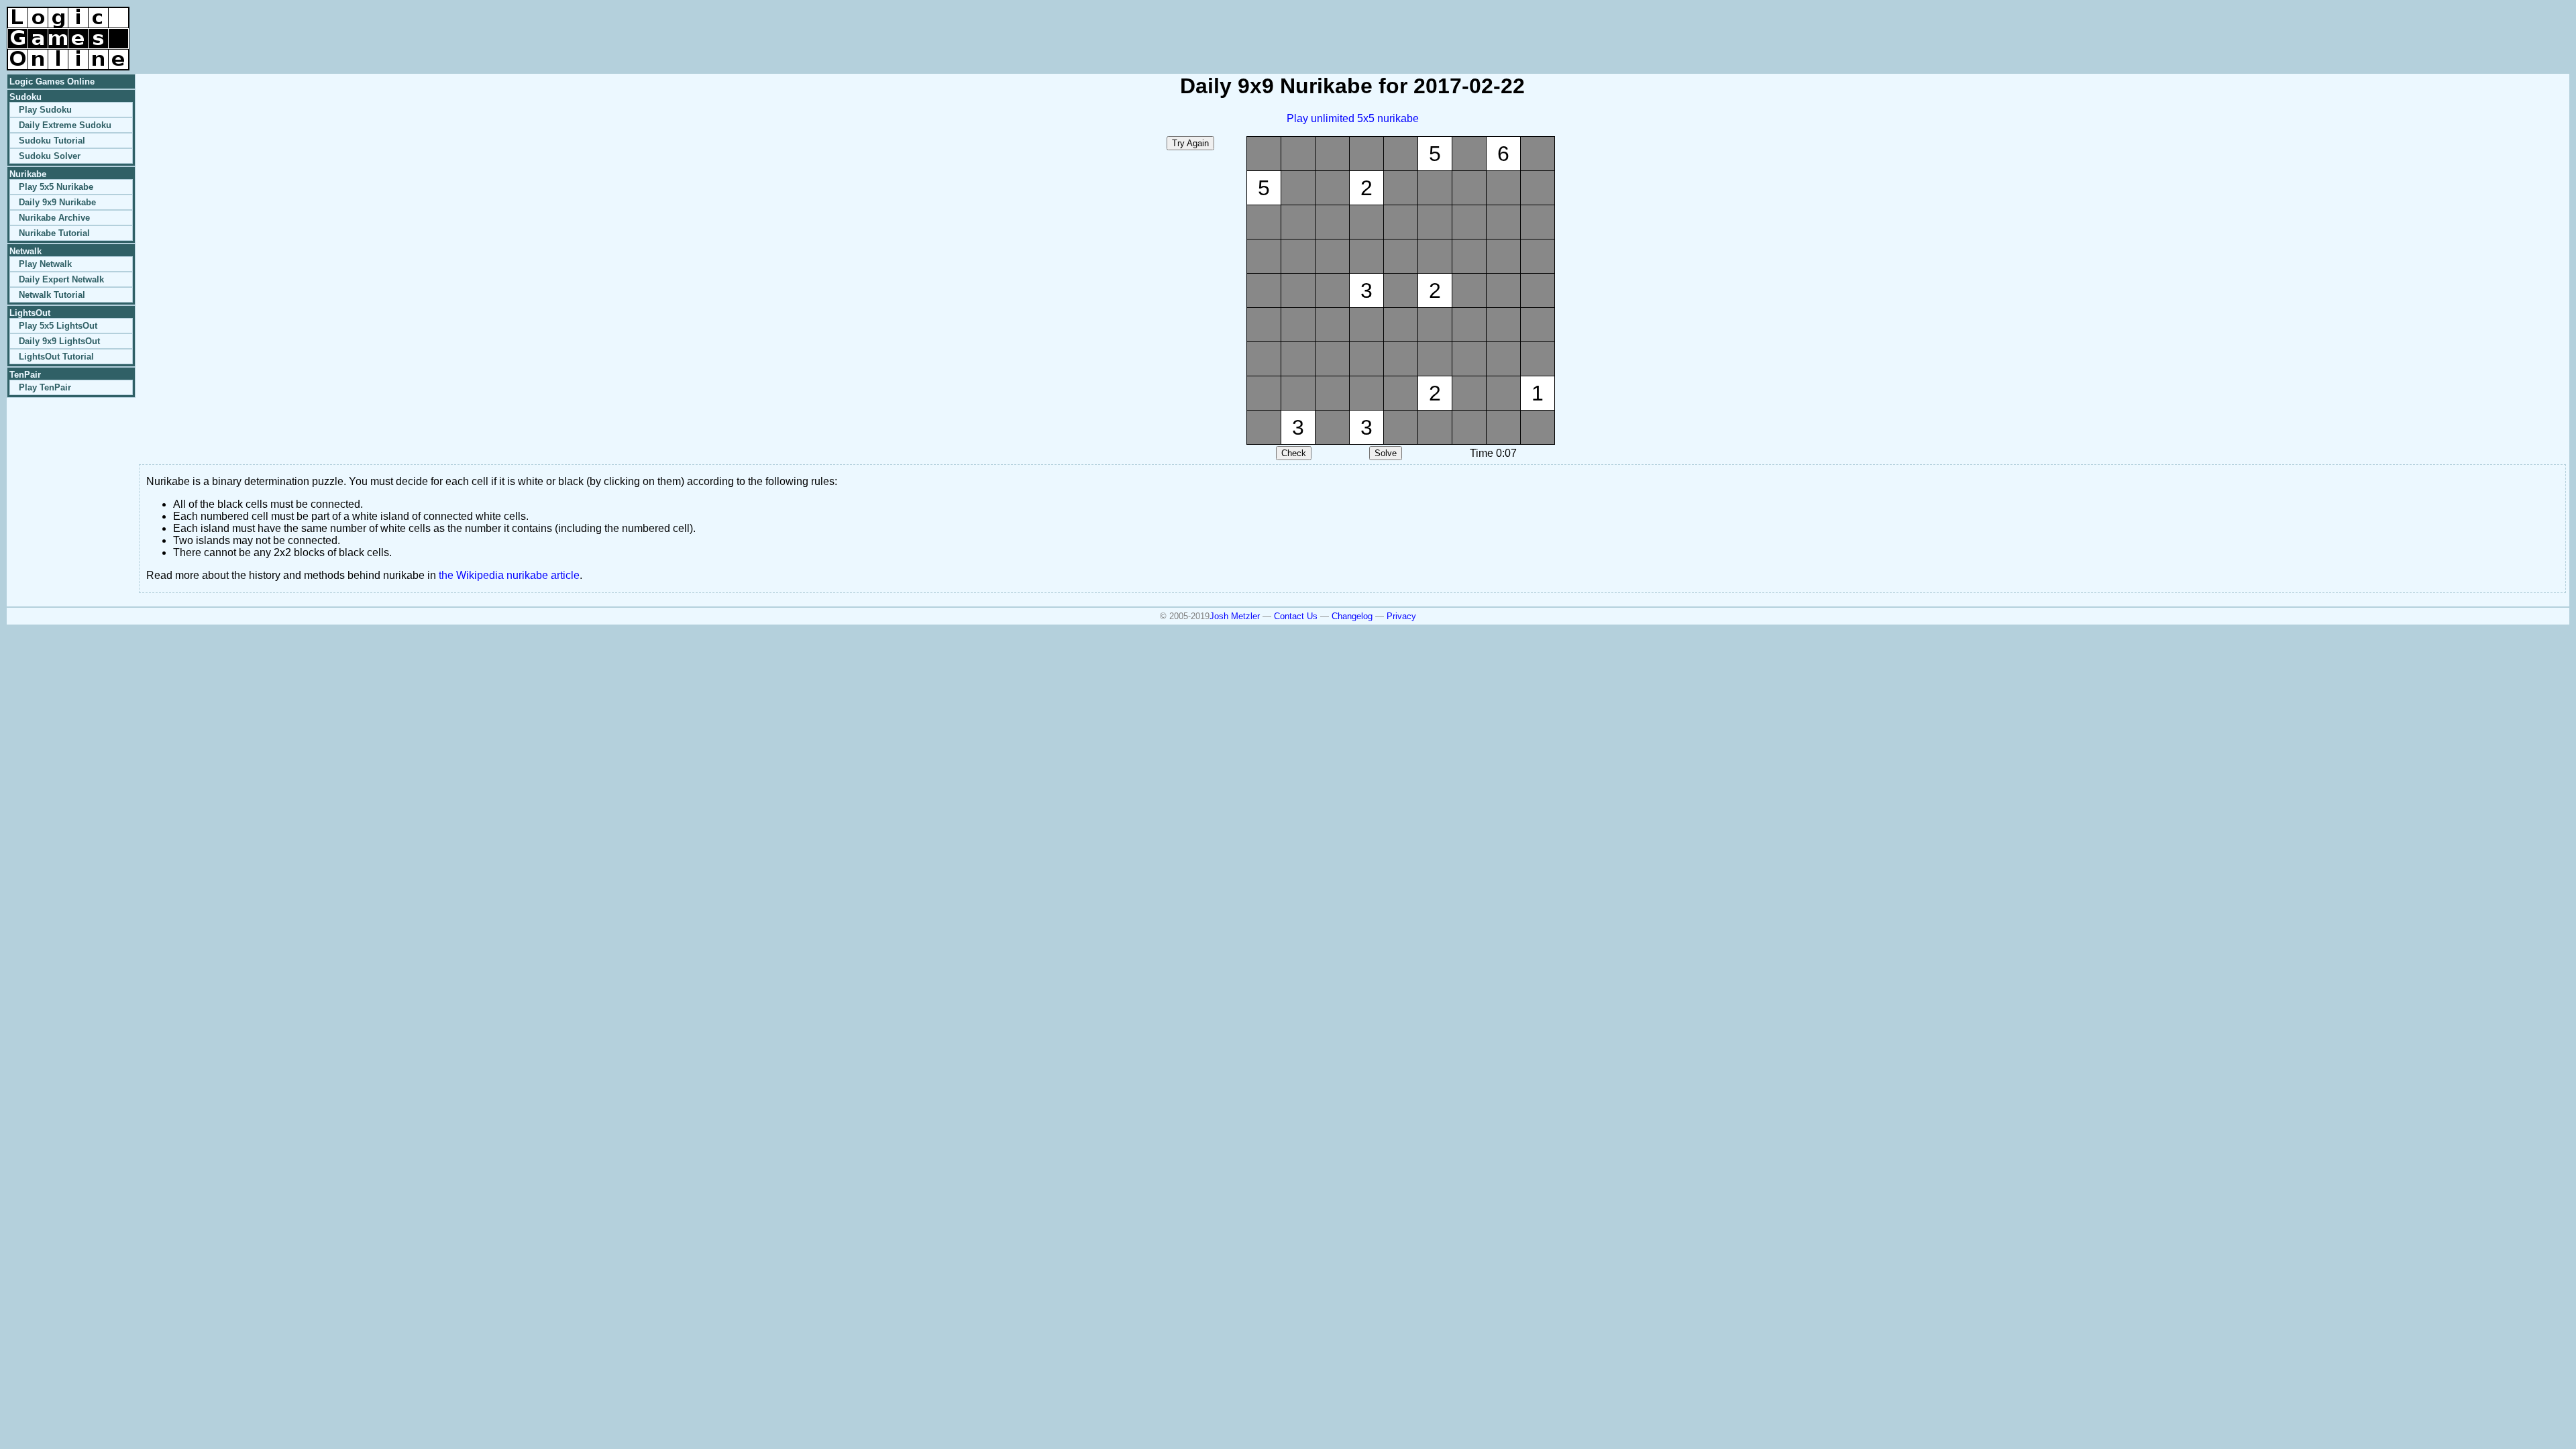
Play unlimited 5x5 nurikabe (1353, 118)
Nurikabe (28, 174)
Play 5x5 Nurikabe (56, 187)
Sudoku (25, 97)
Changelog (1352, 616)
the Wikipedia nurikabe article (509, 575)
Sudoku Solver (50, 156)
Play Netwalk (45, 264)
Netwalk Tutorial (52, 295)
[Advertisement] (2412, 27)
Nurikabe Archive (54, 218)
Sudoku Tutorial (52, 141)
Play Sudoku (45, 110)
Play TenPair (45, 387)
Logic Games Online (52, 82)
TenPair (25, 375)
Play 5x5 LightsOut (58, 326)
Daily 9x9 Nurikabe (57, 202)
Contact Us (1296, 616)
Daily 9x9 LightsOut (59, 341)
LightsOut (30, 313)
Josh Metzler (1235, 616)
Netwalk (25, 251)
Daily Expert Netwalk (61, 279)
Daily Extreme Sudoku (65, 125)
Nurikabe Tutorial (54, 233)
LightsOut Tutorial (56, 357)
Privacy (1401, 616)
